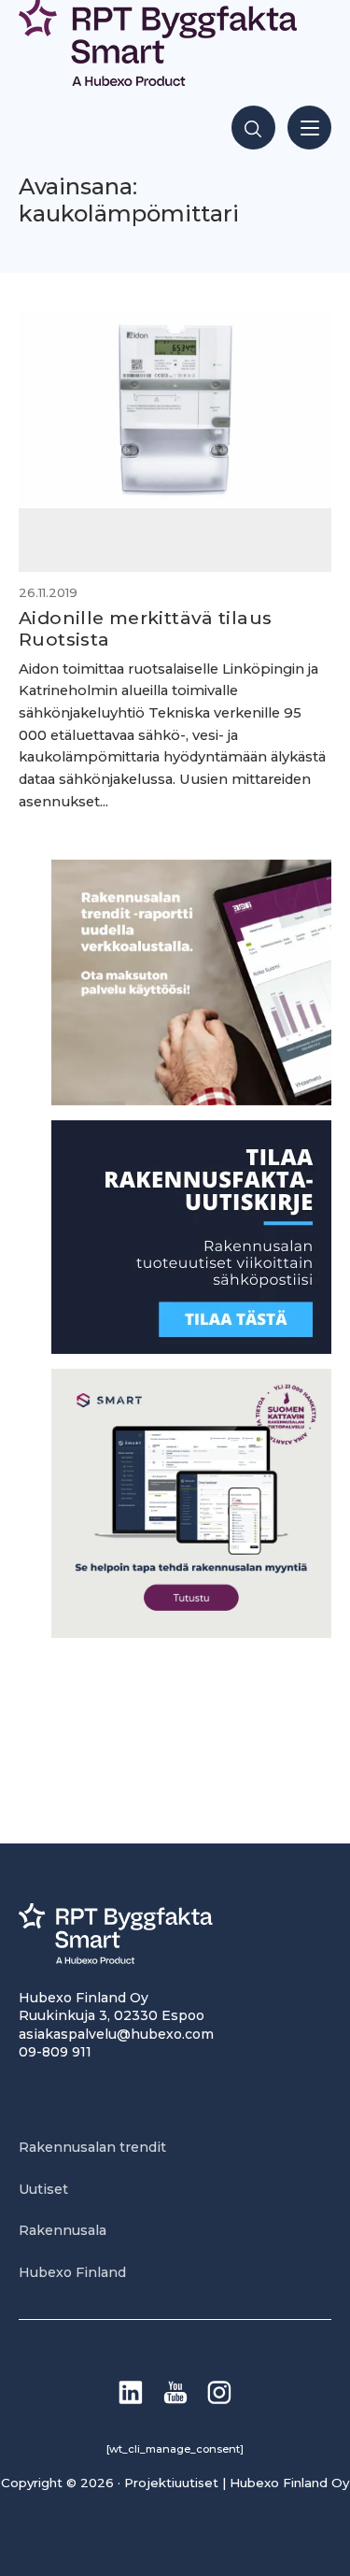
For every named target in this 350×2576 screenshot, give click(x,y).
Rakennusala (63, 2230)
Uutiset (43, 2189)
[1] (191, 1349)
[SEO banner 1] (191, 1633)
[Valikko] (309, 128)
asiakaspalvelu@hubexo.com (116, 2034)
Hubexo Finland (72, 2272)
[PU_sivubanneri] (191, 1100)
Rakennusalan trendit (92, 2147)
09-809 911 (55, 2052)
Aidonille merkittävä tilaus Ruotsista (145, 628)
